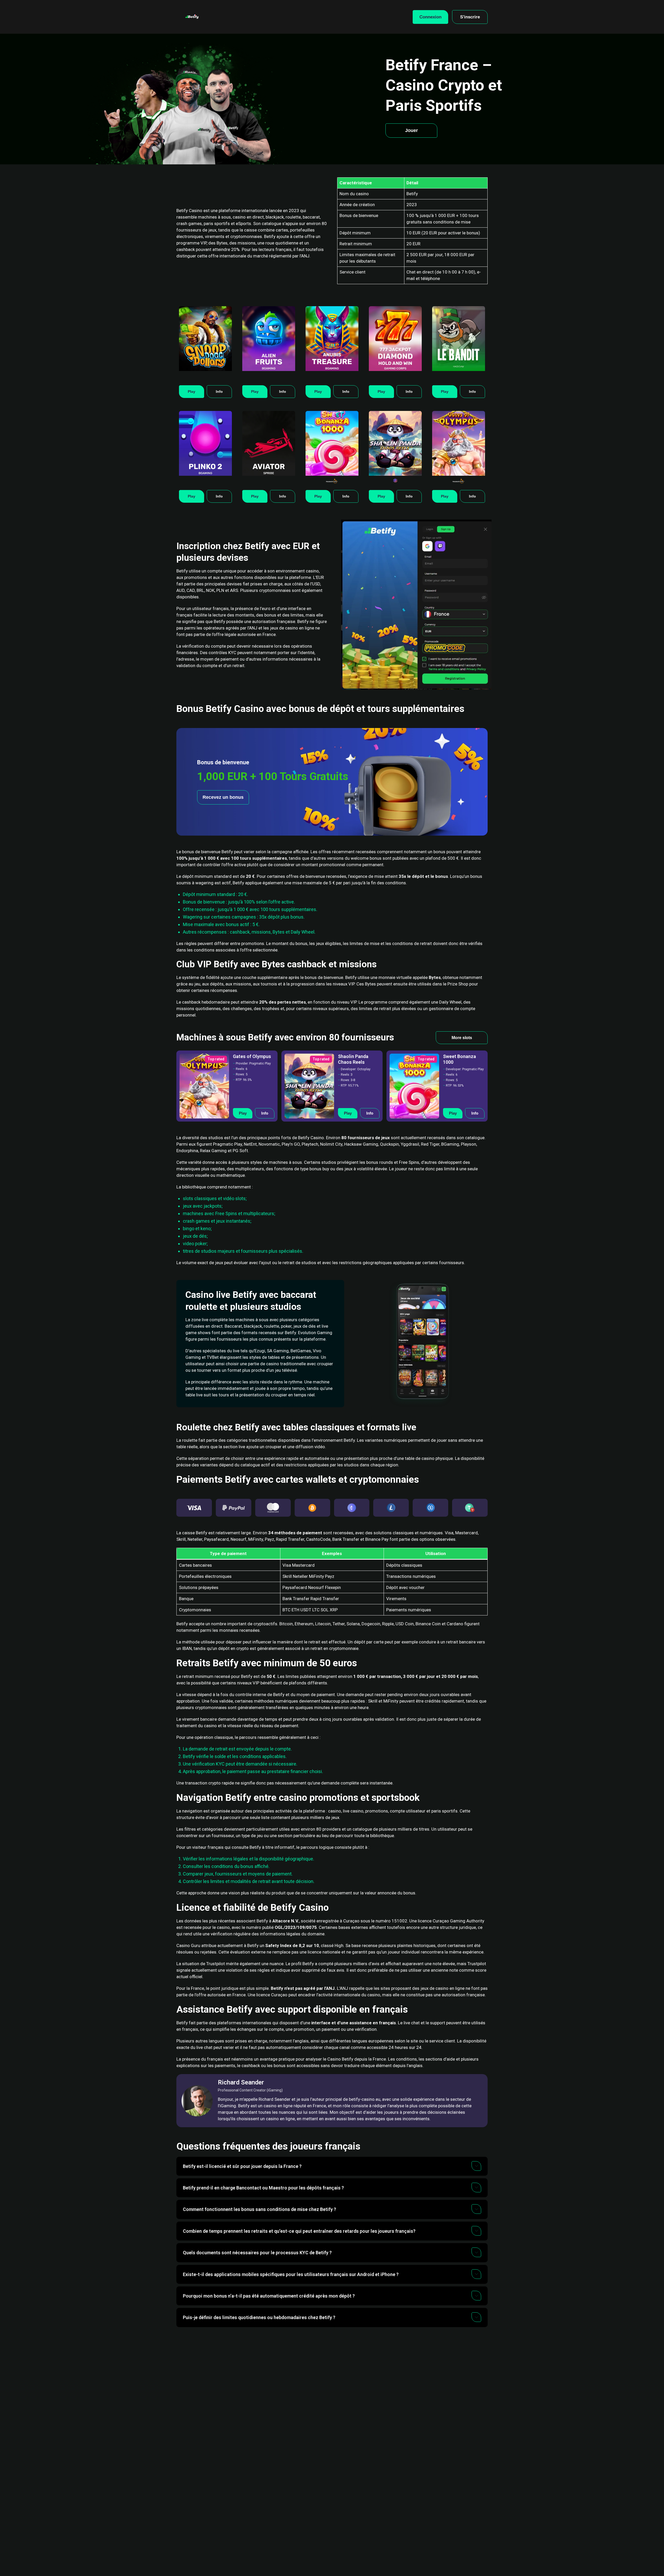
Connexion (430, 17)
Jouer (411, 130)
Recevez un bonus (223, 797)
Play (192, 391)
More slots (462, 1038)
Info (219, 391)
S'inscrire (470, 17)
